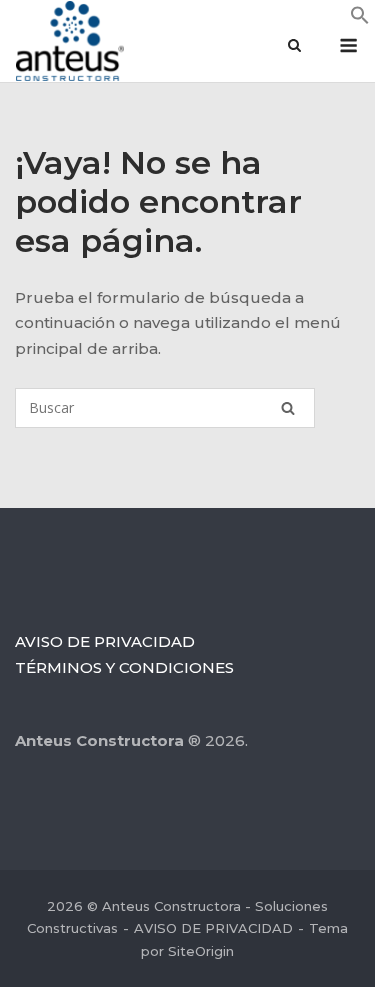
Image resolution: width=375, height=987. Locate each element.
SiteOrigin (201, 951)
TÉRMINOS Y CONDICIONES (124, 667)
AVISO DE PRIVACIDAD (105, 641)
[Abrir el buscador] (294, 47)
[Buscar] (288, 408)
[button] (360, 19)
